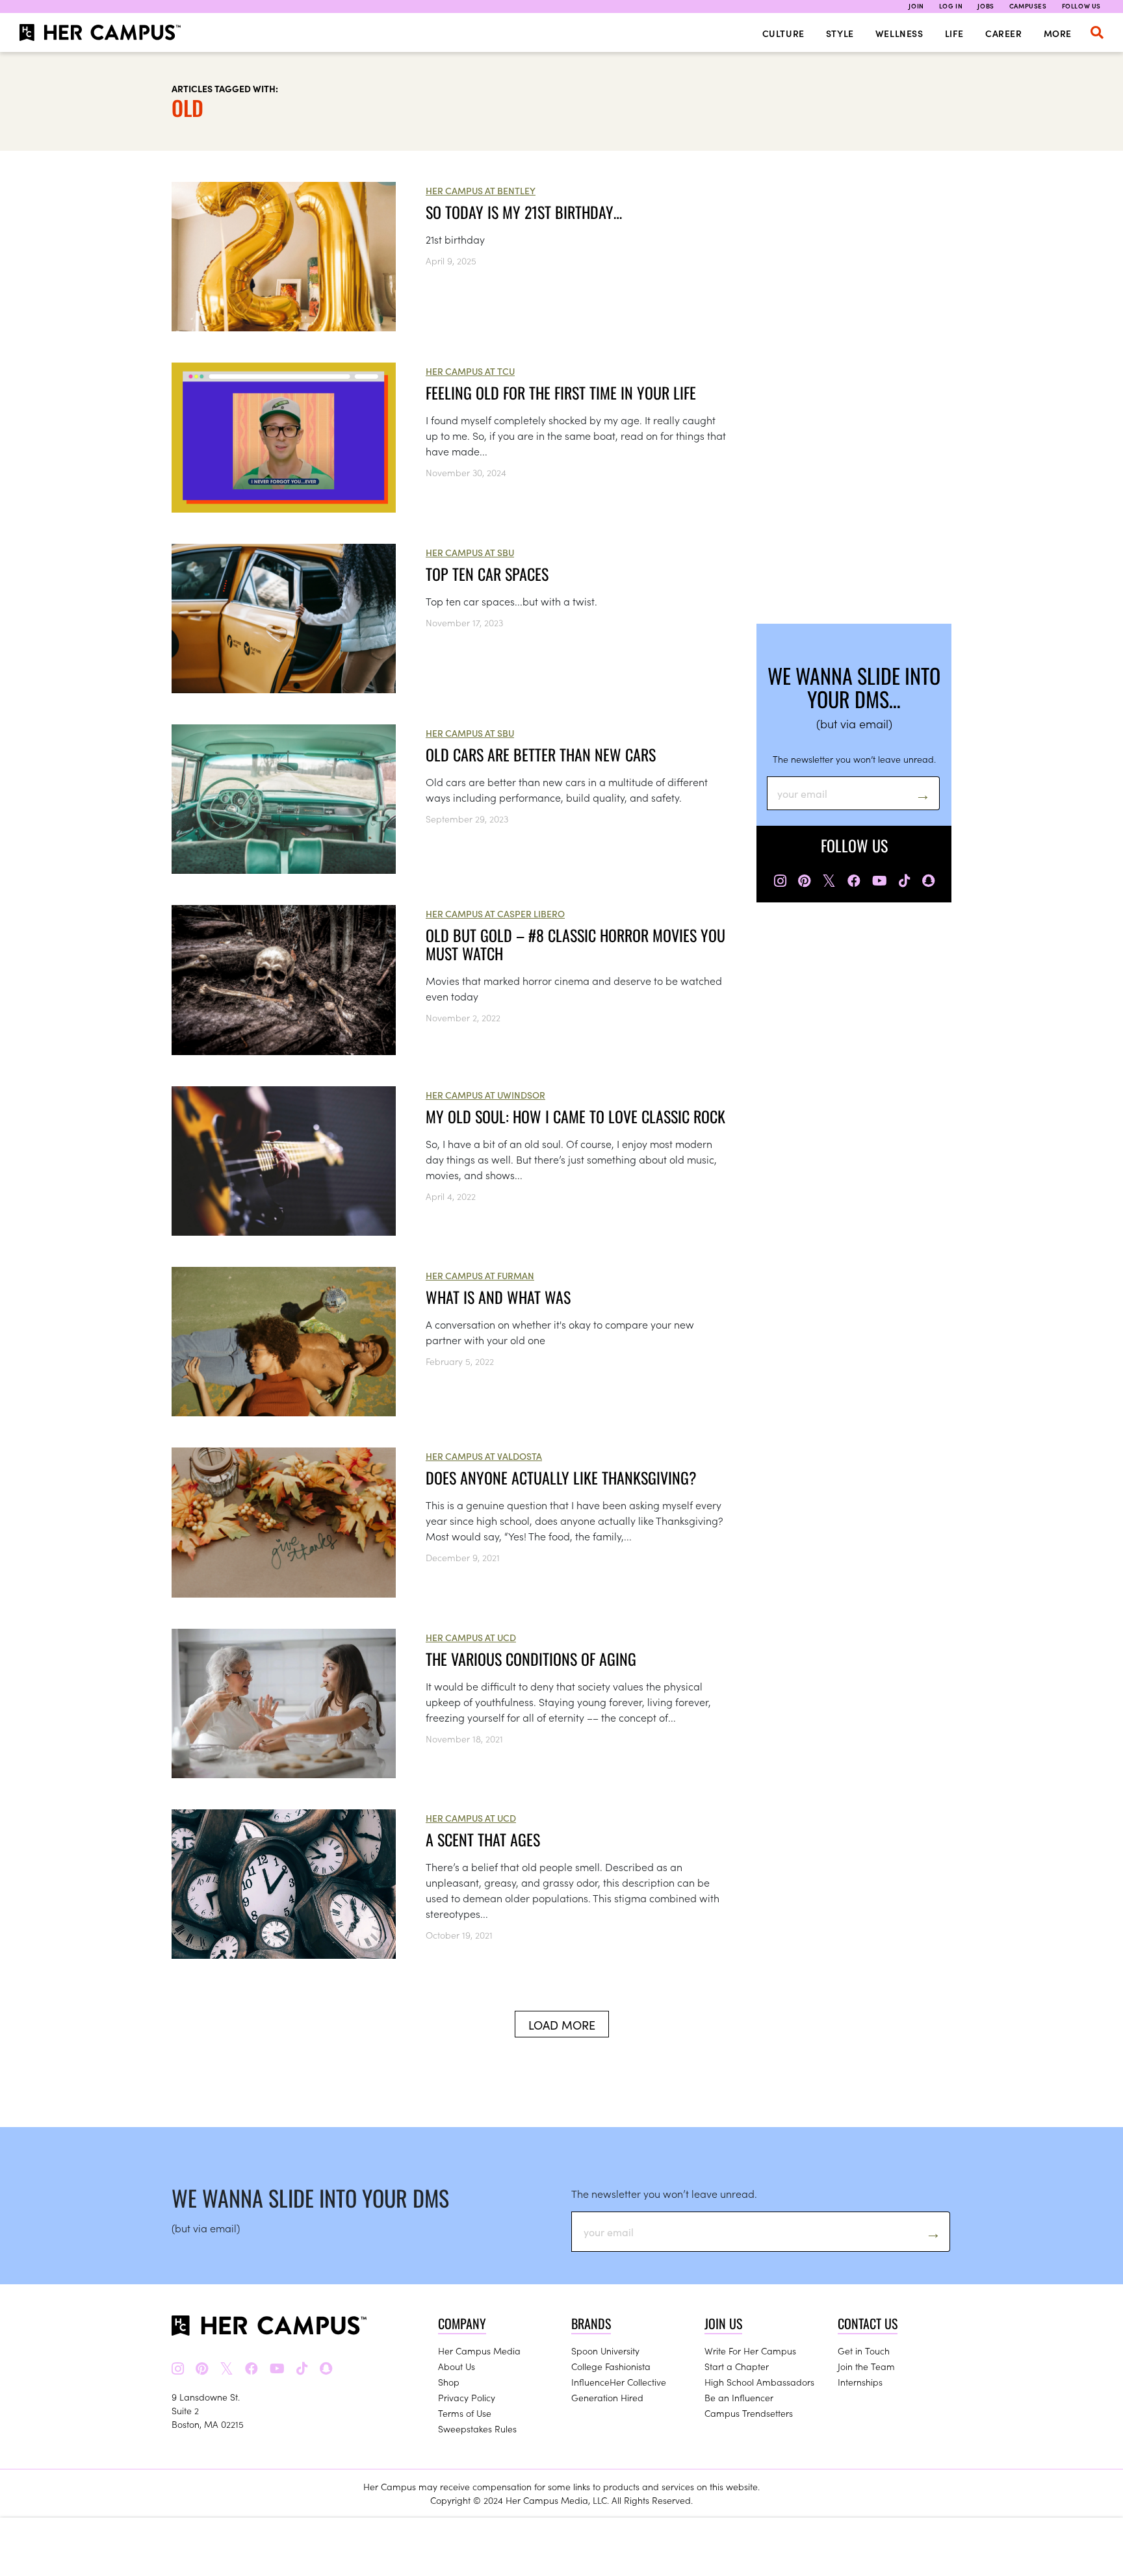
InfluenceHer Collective (619, 2382)
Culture (783, 33)
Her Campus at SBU (470, 552)
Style (840, 33)
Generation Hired (607, 2397)
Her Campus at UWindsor (485, 1095)
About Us (457, 2366)
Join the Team (866, 2366)
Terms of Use (465, 2413)
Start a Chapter (737, 2366)
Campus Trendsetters (749, 2413)
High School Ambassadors (759, 2382)
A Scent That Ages (483, 1839)
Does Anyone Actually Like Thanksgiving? (561, 1477)
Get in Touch (864, 2351)
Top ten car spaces (487, 574)
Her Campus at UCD (471, 1637)
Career (1004, 33)
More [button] (1058, 33)
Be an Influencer (739, 2397)
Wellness (899, 33)
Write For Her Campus (750, 2351)
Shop (449, 2382)
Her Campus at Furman (480, 1275)
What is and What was (498, 1297)
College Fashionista (611, 2366)
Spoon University (605, 2351)
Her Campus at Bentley (481, 190)
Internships (860, 2382)
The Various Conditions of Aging (531, 1659)
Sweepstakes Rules (477, 2429)
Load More (562, 2025)
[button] (1097, 32)
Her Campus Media (479, 2351)
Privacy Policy (467, 2397)
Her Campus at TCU (470, 371)
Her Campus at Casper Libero (495, 913)
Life (954, 33)
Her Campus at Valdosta (484, 1456)
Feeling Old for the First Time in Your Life (561, 392)
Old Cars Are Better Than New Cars (541, 754)
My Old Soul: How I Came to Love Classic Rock (575, 1116)
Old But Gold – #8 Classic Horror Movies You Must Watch (575, 944)
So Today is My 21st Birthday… (524, 212)
